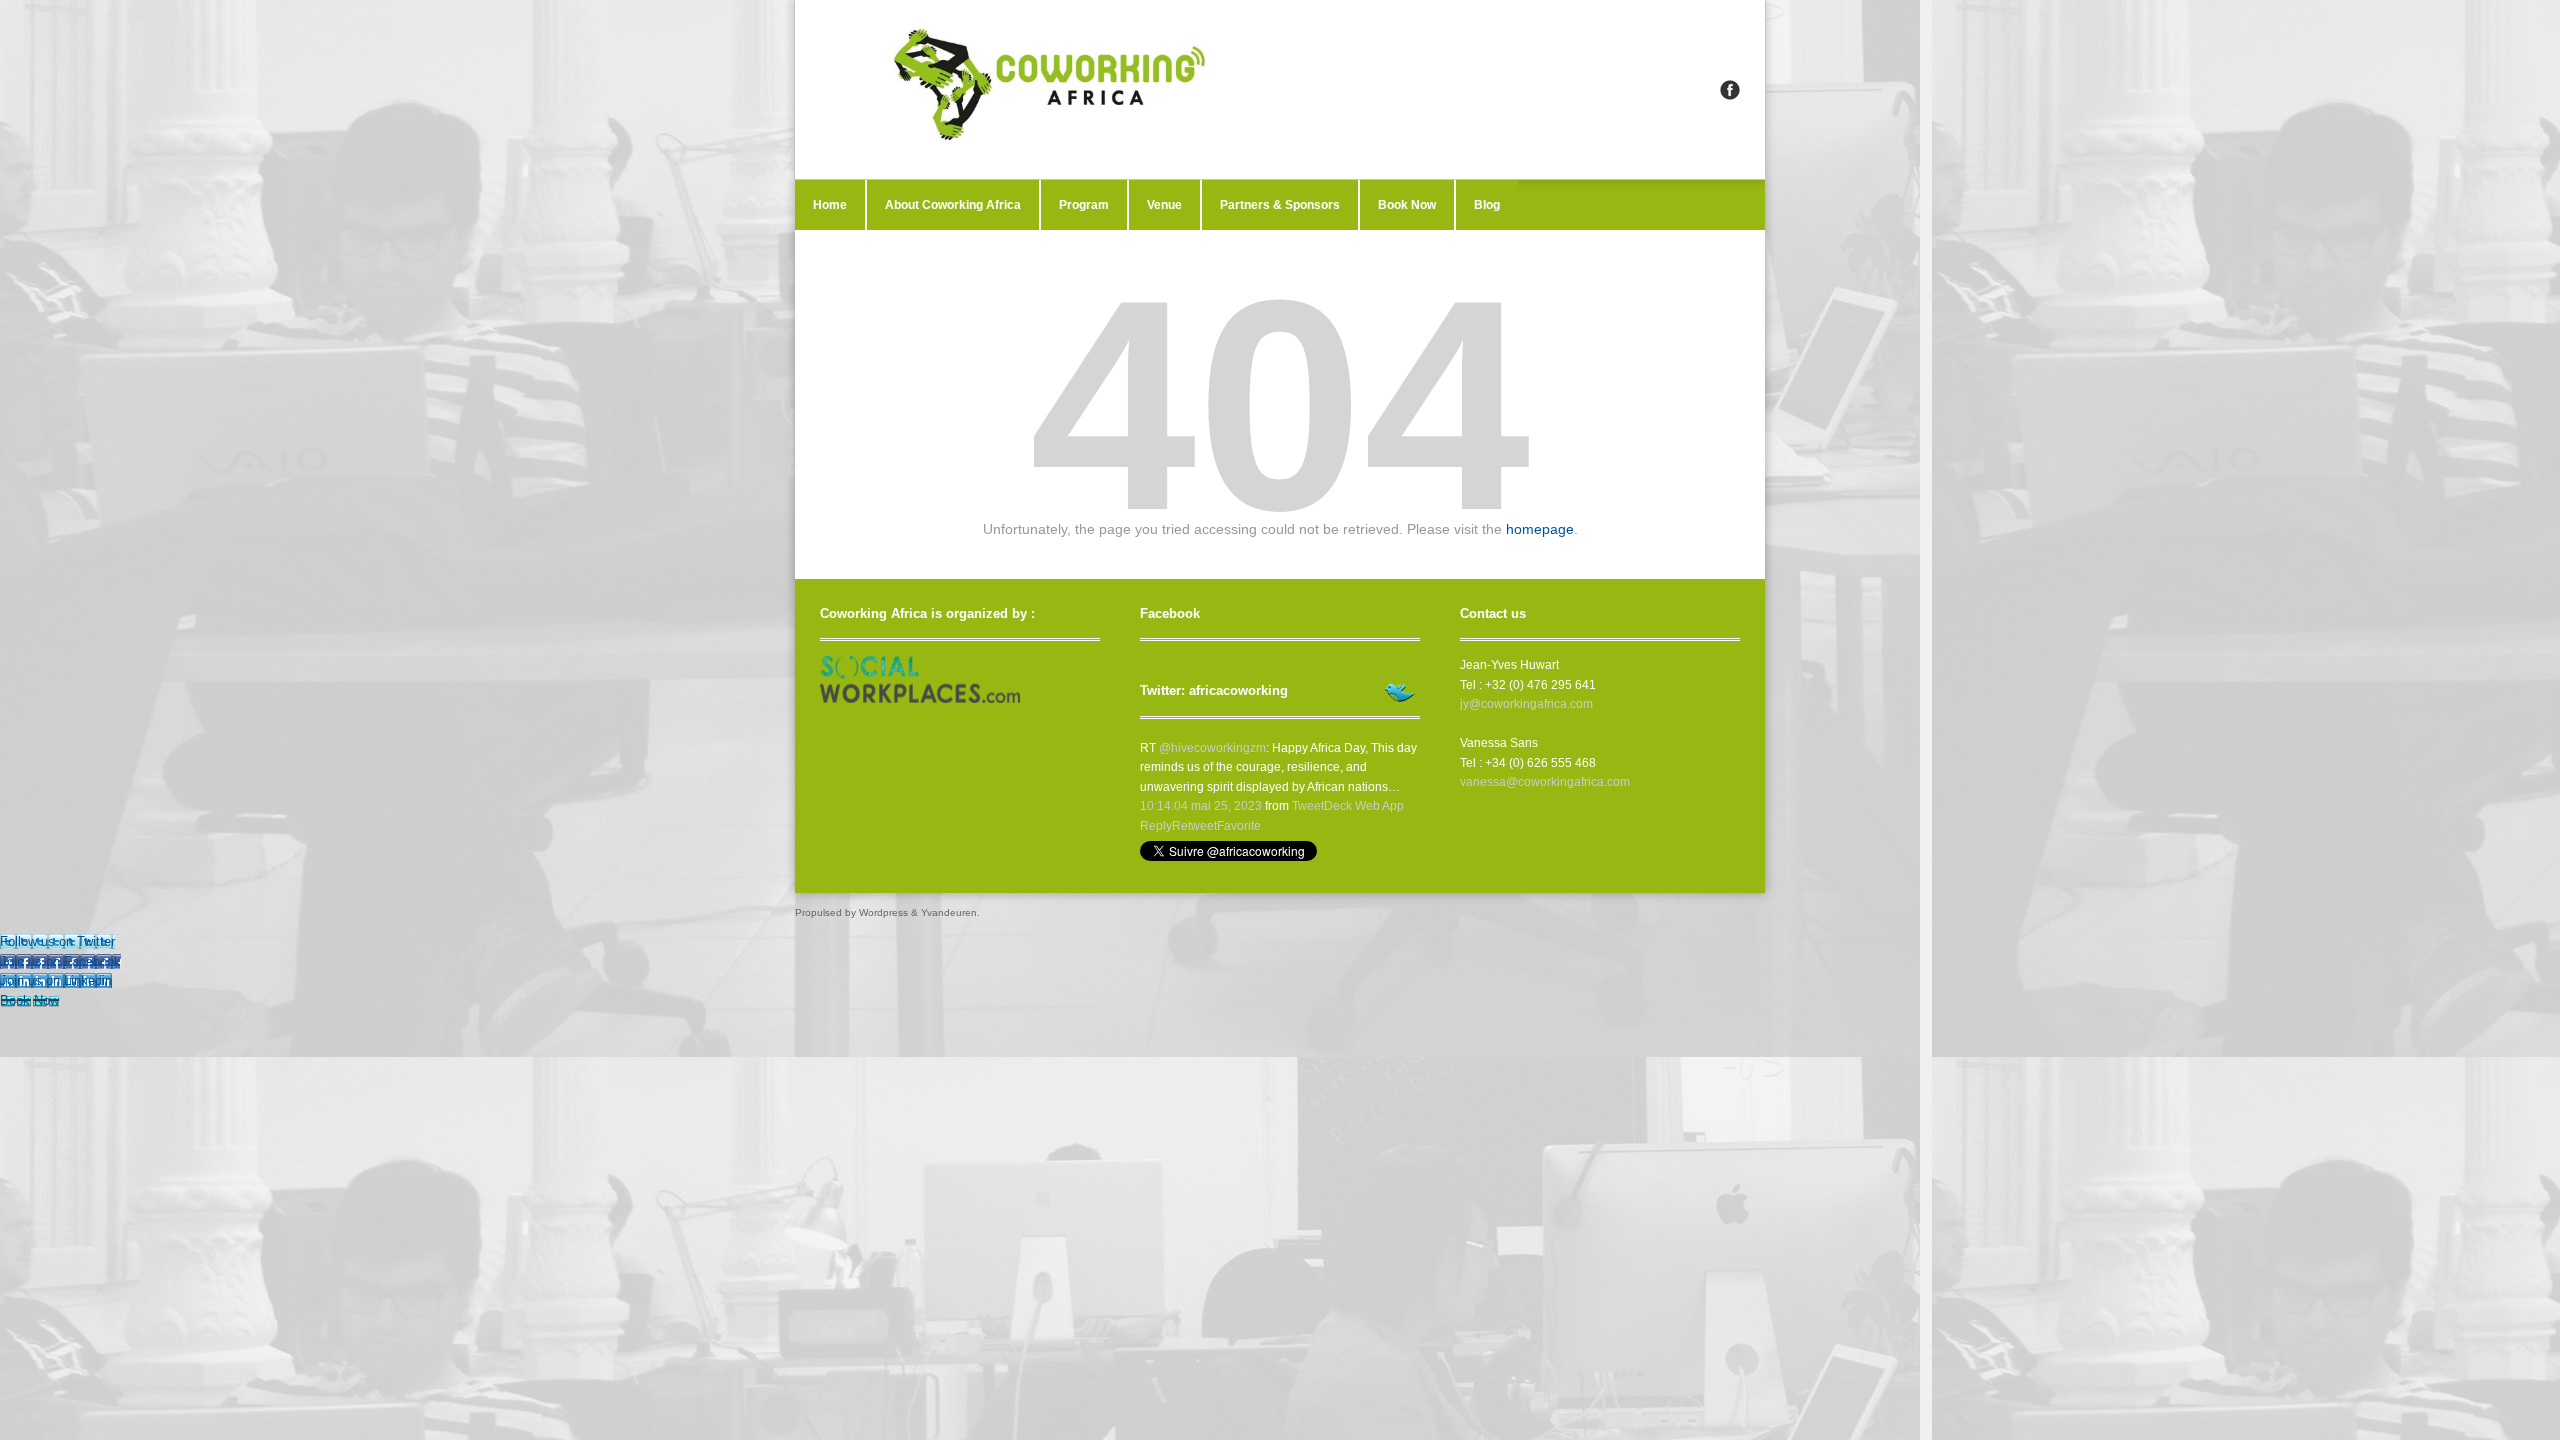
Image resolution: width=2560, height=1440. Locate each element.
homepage (1540, 529)
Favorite (1239, 826)
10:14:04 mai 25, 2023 (1201, 806)
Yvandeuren (949, 912)
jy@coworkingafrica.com (1526, 704)
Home (830, 205)
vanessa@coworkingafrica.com (1545, 782)
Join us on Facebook (60, 961)
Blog (1487, 205)
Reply (1156, 826)
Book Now (1407, 205)
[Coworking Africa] (1280, 89)
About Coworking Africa (953, 205)
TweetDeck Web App (1348, 806)
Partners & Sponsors (1280, 205)
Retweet (1194, 826)
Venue (1164, 205)
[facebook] (1730, 90)
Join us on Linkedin (56, 980)
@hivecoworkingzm (1212, 748)
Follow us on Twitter (57, 941)
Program (1084, 205)
